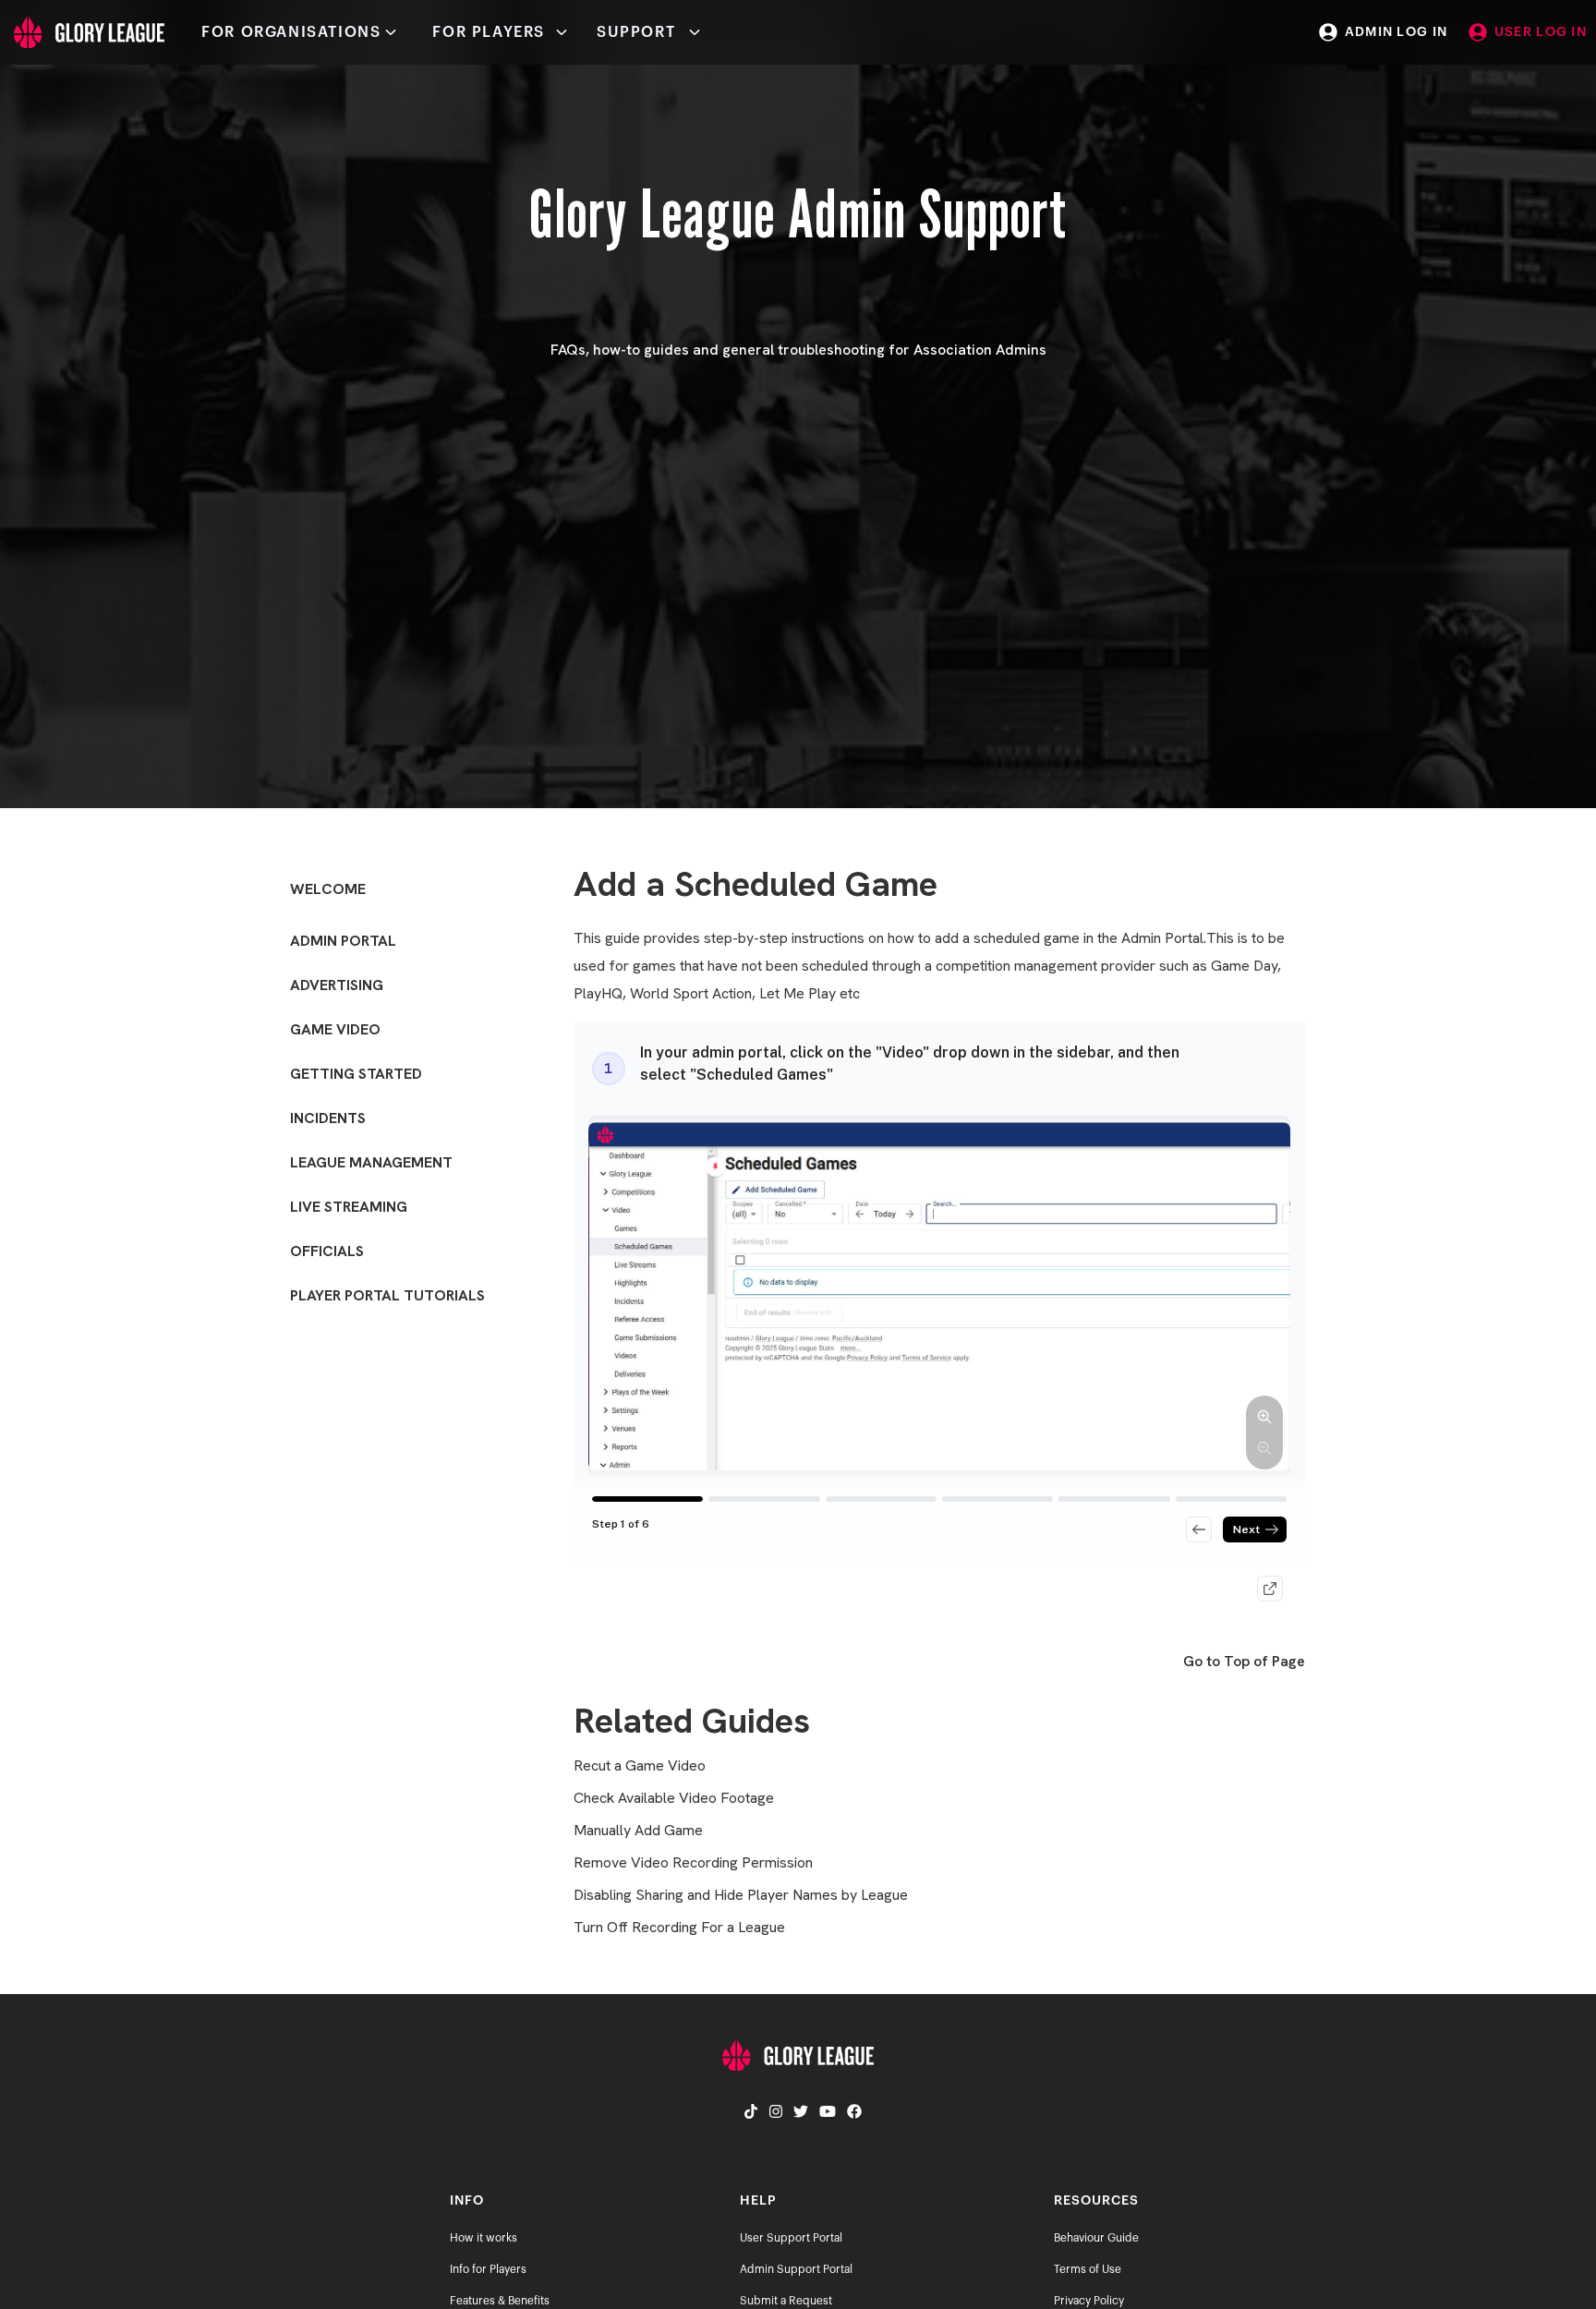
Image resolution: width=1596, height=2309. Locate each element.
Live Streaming (349, 1207)
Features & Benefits (500, 2301)
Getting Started (356, 1074)
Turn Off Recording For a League (679, 1928)
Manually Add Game (638, 1831)
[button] (302, 32)
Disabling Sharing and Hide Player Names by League (741, 1895)
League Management (371, 1162)
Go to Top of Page (1244, 1662)
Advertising (337, 985)
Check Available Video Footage (674, 1798)
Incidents (328, 1118)
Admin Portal (343, 941)
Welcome (328, 889)
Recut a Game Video (640, 1766)
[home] (82, 32)
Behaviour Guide (1096, 2238)
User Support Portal (791, 2238)
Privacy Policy (1089, 2301)
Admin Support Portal (796, 2269)
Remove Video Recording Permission (693, 1863)
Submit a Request (786, 2301)
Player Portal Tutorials (387, 1295)
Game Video (335, 1029)
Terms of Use (1088, 2269)
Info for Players (488, 2269)
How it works (484, 2238)
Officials (327, 1251)
